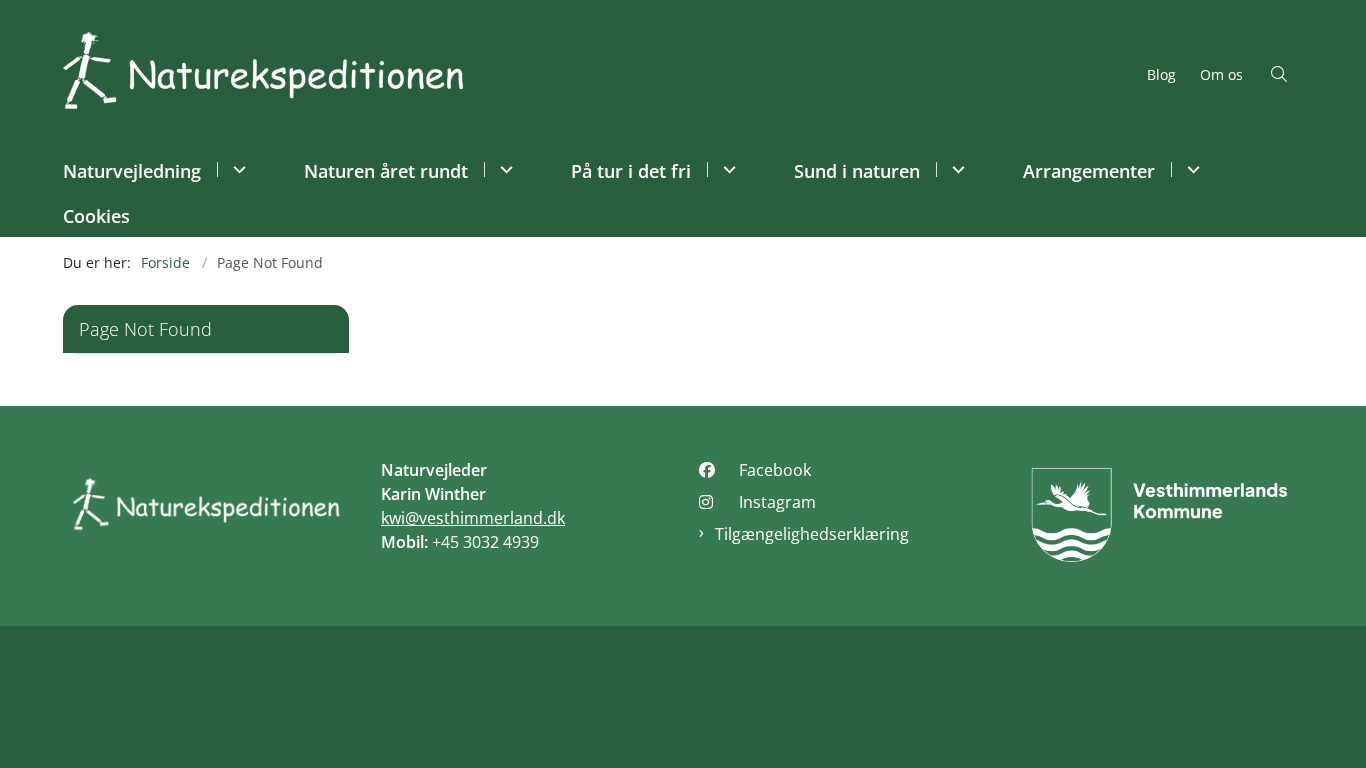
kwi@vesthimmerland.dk (473, 518)
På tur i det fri (631, 171)
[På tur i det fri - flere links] (726, 169)
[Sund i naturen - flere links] (955, 169)
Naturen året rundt (386, 171)
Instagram (777, 502)
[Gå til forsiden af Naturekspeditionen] (599, 73)
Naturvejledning (132, 171)
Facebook (775, 470)
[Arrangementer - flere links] (1190, 169)
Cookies (96, 216)
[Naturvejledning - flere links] (236, 169)
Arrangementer (1089, 171)
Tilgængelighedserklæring (812, 534)
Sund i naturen (857, 171)
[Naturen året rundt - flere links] (503, 169)
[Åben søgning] (1279, 74)
